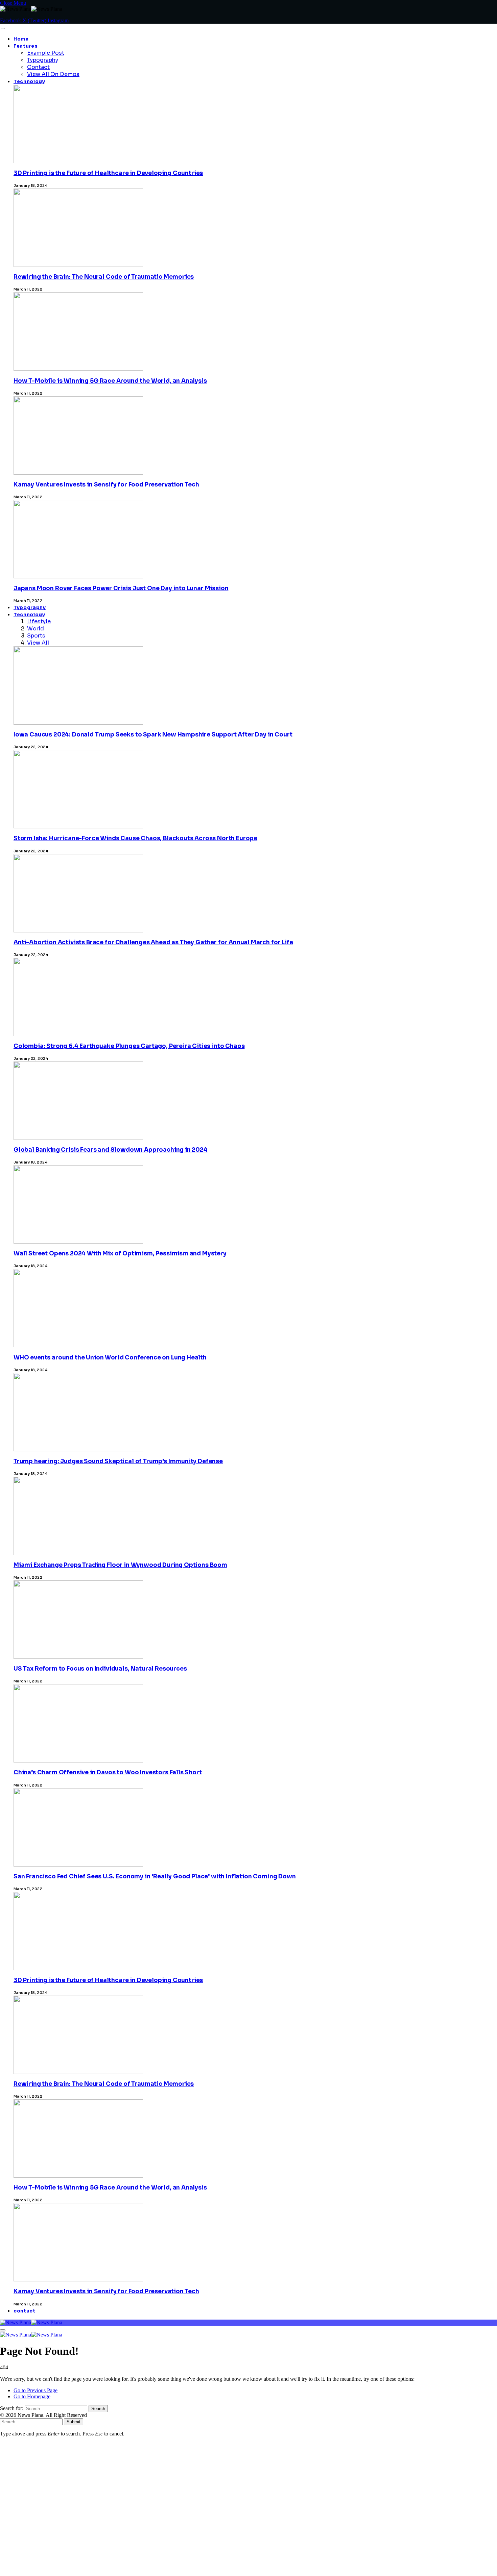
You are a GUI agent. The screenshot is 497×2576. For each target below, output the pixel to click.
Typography (43, 60)
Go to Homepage (32, 2396)
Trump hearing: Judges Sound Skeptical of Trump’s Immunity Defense (118, 1461)
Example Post (46, 53)
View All (38, 643)
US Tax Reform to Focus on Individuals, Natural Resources (100, 1669)
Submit (74, 2422)
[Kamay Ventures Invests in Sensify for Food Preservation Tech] (78, 2426)
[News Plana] (31, 2322)
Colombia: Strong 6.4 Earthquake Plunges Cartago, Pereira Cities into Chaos (129, 1046)
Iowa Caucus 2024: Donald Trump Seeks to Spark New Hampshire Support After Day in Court (153, 735)
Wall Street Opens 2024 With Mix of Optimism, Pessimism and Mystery (120, 1254)
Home (21, 39)
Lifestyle (39, 621)
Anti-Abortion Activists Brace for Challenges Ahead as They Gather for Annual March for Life (153, 942)
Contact (38, 67)
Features (26, 46)
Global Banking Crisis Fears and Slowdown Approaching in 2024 (111, 1150)
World (35, 629)
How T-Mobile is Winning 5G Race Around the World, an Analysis (110, 381)
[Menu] (3, 28)
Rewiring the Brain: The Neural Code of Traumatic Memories (104, 277)
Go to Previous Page (35, 2390)
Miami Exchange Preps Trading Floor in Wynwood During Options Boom (120, 1565)
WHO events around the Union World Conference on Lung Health (110, 1358)
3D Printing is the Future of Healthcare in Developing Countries (108, 173)
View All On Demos (53, 74)
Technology (29, 82)
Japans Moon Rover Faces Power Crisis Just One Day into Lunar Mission (121, 588)
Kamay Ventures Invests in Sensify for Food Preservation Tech (106, 485)
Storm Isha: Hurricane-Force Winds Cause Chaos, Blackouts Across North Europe (135, 838)
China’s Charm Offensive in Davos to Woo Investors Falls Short (108, 1772)
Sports (36, 636)
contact (25, 2311)
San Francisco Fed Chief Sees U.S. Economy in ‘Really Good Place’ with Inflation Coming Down (155, 1877)
